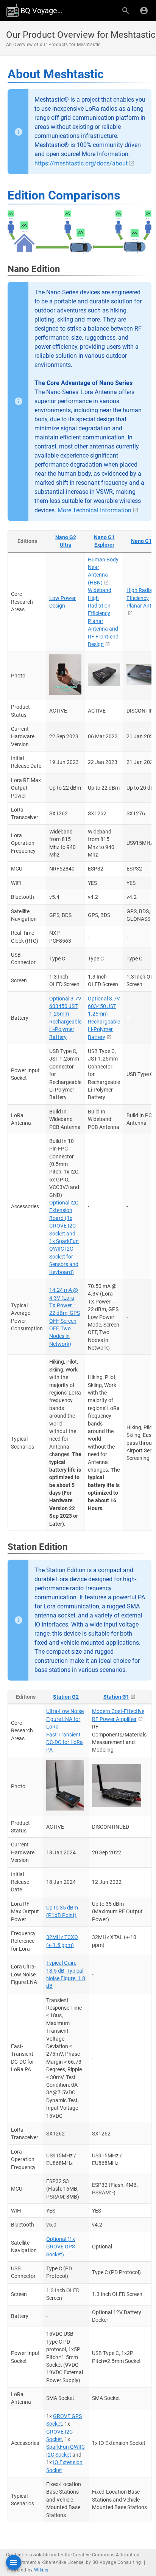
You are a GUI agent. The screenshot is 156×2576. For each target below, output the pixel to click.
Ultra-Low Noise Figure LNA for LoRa (65, 1719)
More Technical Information (94, 510)
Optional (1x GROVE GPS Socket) (61, 2247)
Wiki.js (41, 2570)
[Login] (144, 11)
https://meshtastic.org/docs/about (81, 163)
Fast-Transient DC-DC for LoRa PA (65, 1742)
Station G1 (116, 1697)
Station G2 (66, 1697)
